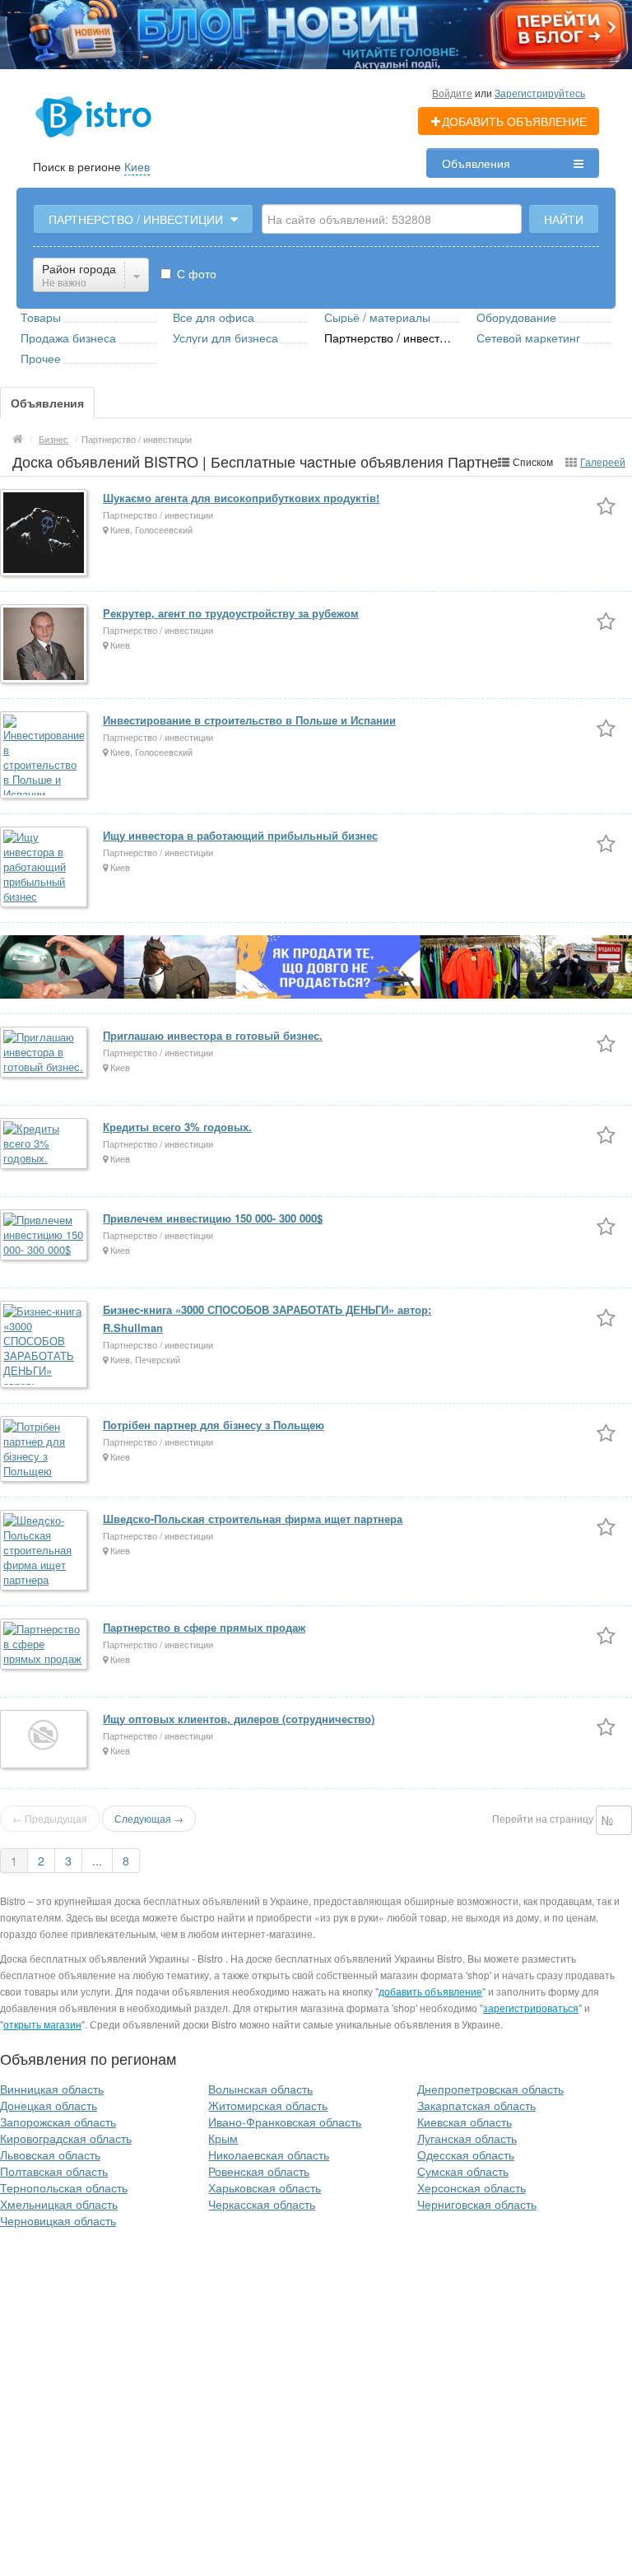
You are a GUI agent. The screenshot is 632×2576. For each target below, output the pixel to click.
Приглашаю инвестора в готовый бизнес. (213, 1035)
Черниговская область (477, 2204)
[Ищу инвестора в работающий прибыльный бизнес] (45, 868)
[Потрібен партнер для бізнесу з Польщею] (45, 1450)
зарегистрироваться (531, 2008)
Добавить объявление (514, 121)
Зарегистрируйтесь (540, 93)
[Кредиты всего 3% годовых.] (45, 1145)
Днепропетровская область (490, 2089)
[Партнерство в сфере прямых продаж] (45, 1645)
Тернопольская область (64, 2187)
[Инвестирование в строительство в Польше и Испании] (45, 756)
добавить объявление (430, 1991)
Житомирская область (268, 2105)
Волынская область (260, 2089)
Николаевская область (269, 2154)
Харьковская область (265, 2187)
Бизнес (53, 439)
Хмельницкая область (59, 2204)
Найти (564, 219)
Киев (137, 166)
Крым (223, 2138)
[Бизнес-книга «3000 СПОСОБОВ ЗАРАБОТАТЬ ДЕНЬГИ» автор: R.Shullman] (45, 1346)
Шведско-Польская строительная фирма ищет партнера (253, 1519)
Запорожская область (58, 2122)
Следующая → (149, 1818)
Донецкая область (49, 2105)
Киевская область (465, 2122)
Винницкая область (52, 2089)
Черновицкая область (58, 2220)
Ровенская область (259, 2171)
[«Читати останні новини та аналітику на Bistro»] (316, 33)
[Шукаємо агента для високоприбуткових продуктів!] (45, 534)
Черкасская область (262, 2204)
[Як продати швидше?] (316, 965)
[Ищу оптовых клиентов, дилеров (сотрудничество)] (45, 1740)
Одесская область (466, 2154)
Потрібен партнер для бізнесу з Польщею (214, 1425)
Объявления (476, 163)
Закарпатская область (476, 2105)
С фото (195, 273)
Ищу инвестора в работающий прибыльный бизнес (240, 835)
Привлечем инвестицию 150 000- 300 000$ (213, 1218)
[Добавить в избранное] (606, 505)
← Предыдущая (50, 1818)
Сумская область (463, 2171)
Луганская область (467, 2138)
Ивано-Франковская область (285, 2122)
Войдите (452, 93)
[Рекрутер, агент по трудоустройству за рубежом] (45, 645)
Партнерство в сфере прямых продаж (204, 1627)
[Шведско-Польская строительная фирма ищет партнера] (45, 1551)
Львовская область (50, 2154)
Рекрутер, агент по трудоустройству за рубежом (231, 613)
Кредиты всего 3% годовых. (177, 1127)
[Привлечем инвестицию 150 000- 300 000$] (45, 1236)
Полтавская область (54, 2171)
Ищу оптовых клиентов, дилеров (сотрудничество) (239, 1719)
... (97, 1861)
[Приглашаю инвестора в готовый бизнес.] (45, 1053)
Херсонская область (472, 2187)
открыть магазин (42, 2024)
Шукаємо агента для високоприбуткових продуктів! (241, 498)
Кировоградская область (66, 2138)
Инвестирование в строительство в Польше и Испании (249, 720)
